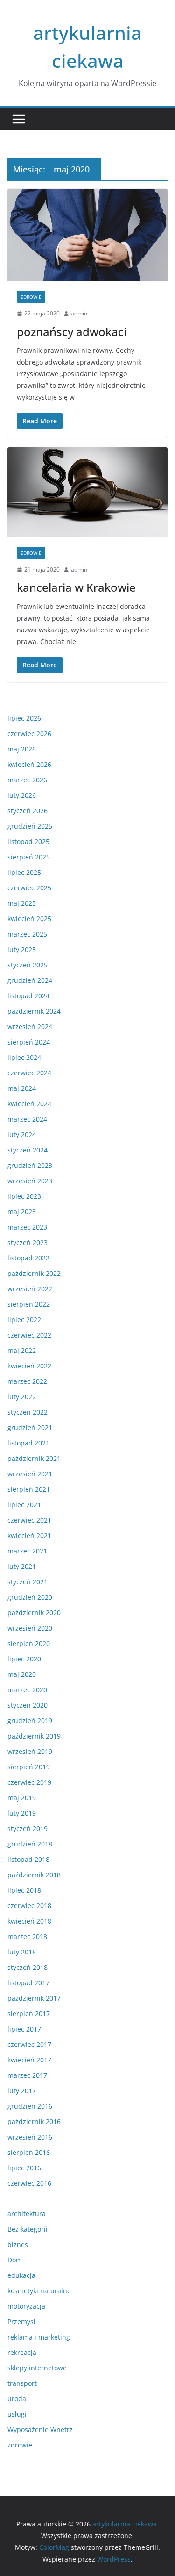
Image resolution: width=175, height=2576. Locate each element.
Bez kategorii (28, 2229)
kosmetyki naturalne (39, 2291)
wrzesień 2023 (30, 1181)
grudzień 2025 (30, 826)
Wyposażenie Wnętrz (40, 2429)
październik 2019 (34, 1736)
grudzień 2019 (30, 1721)
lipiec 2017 (24, 2029)
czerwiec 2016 (29, 2183)
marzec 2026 (27, 780)
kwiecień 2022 (29, 1366)
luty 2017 (22, 2091)
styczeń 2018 (28, 1967)
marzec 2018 (27, 1936)
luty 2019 (22, 1813)
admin (79, 313)
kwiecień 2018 (29, 1921)
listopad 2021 (28, 1443)
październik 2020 (34, 1613)
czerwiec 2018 (29, 1906)
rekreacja (22, 2352)
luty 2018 (22, 1952)
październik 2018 (34, 1875)
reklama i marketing (39, 2337)
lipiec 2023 (24, 1196)
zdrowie (31, 297)
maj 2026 (22, 749)
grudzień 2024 (30, 980)
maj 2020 (22, 1674)
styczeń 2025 (28, 965)
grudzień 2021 (30, 1428)
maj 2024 (22, 1088)
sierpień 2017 (29, 2014)
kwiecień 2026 (29, 764)
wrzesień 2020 (30, 1628)
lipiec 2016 (24, 2168)
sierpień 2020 (29, 1643)
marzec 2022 (27, 1381)
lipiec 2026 (24, 718)
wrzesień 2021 (30, 1474)
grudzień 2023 (30, 1165)
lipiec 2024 (24, 1057)
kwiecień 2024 (29, 1104)
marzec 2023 (27, 1227)
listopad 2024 (28, 996)
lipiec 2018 (24, 1890)
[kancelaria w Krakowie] (87, 492)
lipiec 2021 (24, 1505)
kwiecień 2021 (29, 1535)
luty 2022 (22, 1397)
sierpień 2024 (29, 1042)
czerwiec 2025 (29, 888)
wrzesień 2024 (30, 1027)
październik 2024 (34, 1011)
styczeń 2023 (28, 1242)
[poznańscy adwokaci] (87, 235)
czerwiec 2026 (29, 733)
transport (22, 2383)
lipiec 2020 (24, 1659)
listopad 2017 (28, 1983)
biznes (18, 2244)
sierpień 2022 (29, 1304)
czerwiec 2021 (29, 1520)
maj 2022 (22, 1350)
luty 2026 (22, 795)
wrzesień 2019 (30, 1751)
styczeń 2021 (28, 1582)
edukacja (21, 2275)
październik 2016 (34, 2122)
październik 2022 (34, 1273)
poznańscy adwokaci (72, 332)
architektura (27, 2214)
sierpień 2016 (29, 2152)
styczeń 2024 (28, 1150)
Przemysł (21, 2322)
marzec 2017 (27, 2075)
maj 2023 (22, 1212)
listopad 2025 (28, 841)
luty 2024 (22, 1134)
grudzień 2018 (30, 1844)
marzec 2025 (27, 934)
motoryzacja (26, 2306)
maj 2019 (22, 1798)
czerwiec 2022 (29, 1335)
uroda (17, 2399)
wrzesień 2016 (30, 2137)
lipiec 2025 (24, 872)
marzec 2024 (27, 1119)
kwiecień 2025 (29, 919)
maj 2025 (22, 903)
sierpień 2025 (29, 857)
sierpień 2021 (29, 1489)
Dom (15, 2260)
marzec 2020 (27, 1690)
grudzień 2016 (30, 2106)
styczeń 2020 (28, 1705)
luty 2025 (22, 949)
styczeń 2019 (28, 1828)
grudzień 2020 (30, 1597)
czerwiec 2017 (29, 2044)
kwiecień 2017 (29, 2060)
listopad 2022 (28, 1258)
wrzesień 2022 (30, 1289)
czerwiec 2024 (29, 1073)
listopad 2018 (28, 1859)
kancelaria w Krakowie (76, 587)
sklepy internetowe (37, 2368)
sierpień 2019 (29, 1767)
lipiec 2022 (24, 1320)
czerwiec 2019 (29, 1782)
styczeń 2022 (28, 1412)
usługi (17, 2414)
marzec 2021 (27, 1551)
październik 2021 (34, 1458)
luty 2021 (22, 1566)
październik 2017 (34, 1998)
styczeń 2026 (28, 811)
